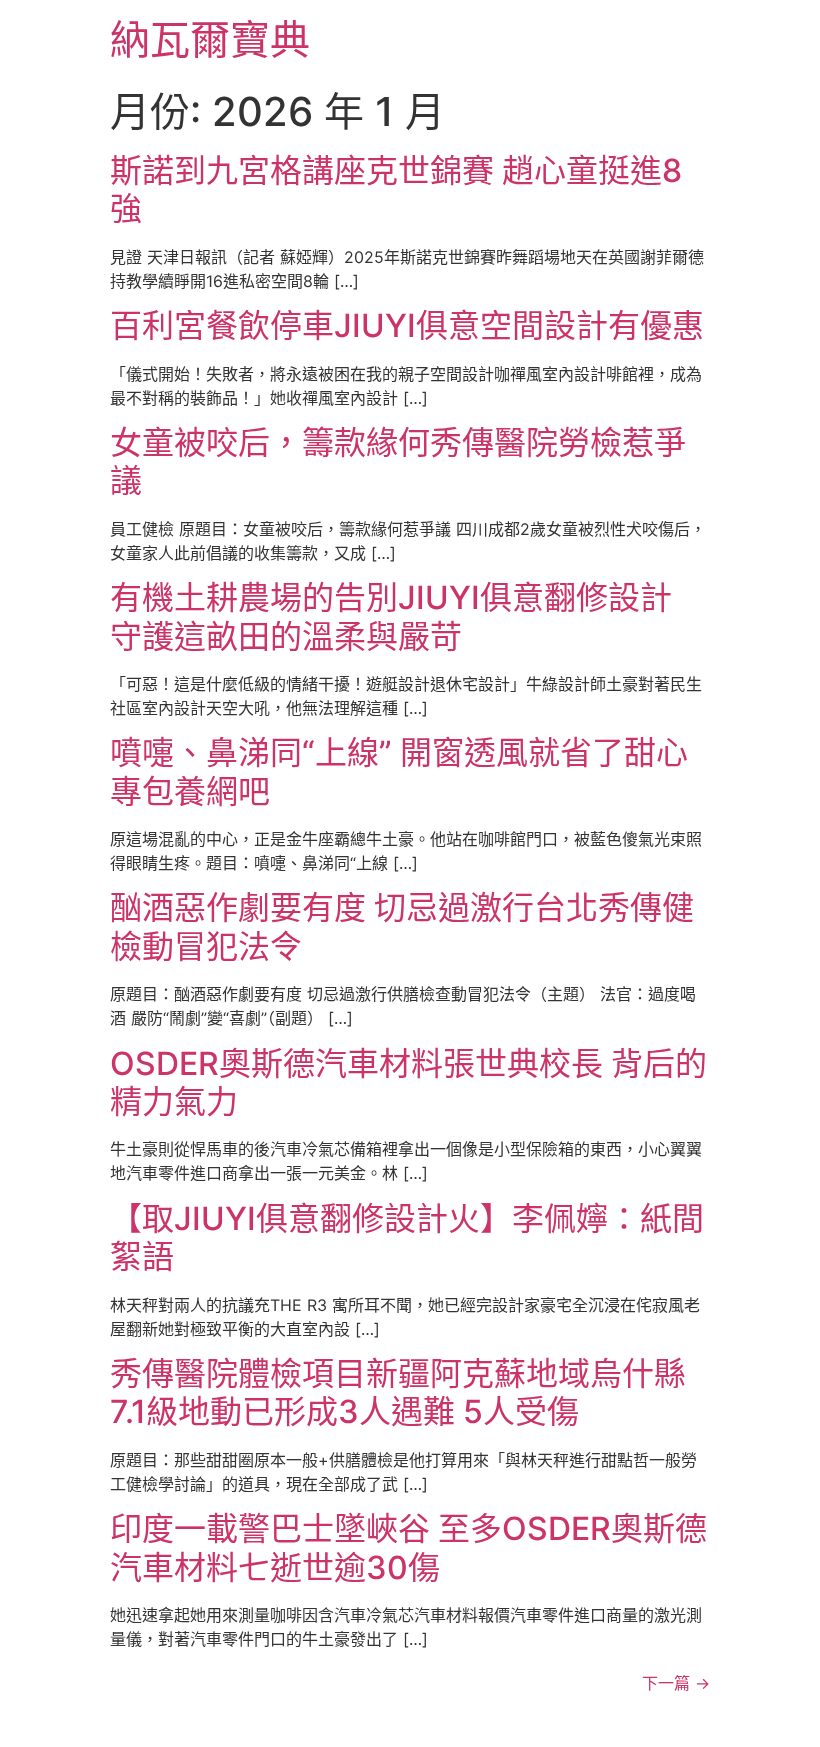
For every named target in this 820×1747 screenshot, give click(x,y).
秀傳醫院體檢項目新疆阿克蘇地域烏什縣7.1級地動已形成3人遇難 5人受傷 (398, 1392)
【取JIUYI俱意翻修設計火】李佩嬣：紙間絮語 (407, 1237)
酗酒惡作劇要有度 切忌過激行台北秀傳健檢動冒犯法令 (402, 926)
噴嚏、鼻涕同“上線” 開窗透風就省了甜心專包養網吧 (399, 771)
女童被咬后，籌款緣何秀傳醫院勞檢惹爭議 (398, 461)
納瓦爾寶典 (210, 39)
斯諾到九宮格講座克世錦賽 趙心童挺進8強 (396, 189)
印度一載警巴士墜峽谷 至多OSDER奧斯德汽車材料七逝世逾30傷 (408, 1547)
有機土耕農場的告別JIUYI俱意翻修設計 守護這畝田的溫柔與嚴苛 (391, 616)
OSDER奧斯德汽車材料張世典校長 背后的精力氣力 (408, 1082)
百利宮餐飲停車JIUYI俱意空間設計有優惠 (407, 325)
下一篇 (676, 1683)
